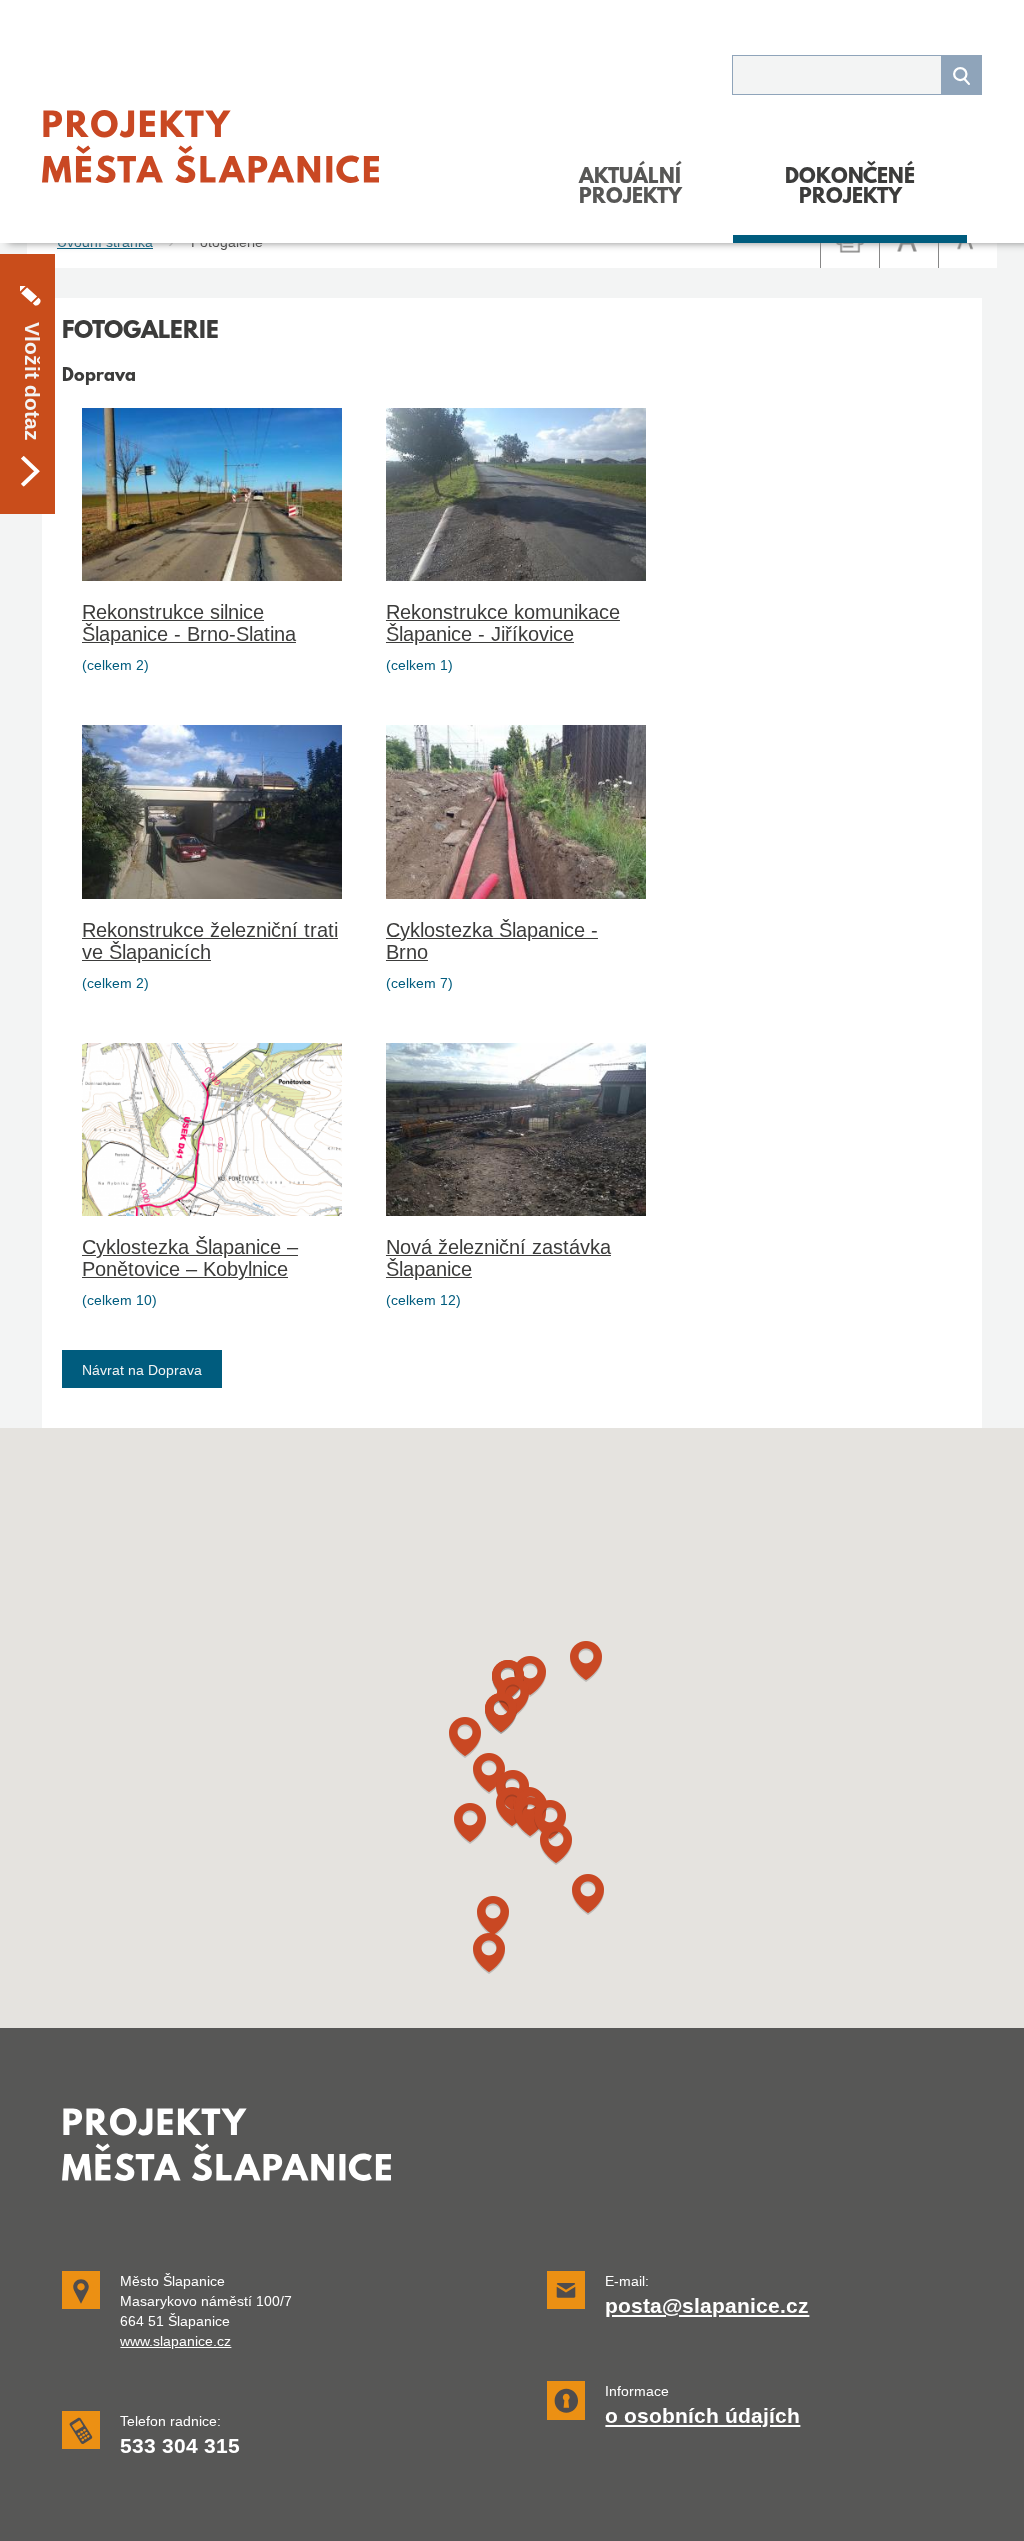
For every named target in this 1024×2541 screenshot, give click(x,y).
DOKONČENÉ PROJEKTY (850, 188)
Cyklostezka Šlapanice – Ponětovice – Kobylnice (190, 1258)
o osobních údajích (702, 2416)
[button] (493, 1916)
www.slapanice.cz (175, 2341)
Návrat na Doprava (142, 1370)
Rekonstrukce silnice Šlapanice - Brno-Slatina (189, 623)
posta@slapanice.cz (707, 2306)
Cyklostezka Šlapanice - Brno (492, 941)
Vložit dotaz (32, 381)
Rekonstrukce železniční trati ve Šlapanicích (210, 941)
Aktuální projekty (630, 188)
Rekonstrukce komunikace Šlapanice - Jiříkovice (503, 623)
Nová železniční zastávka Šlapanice (498, 1258)
